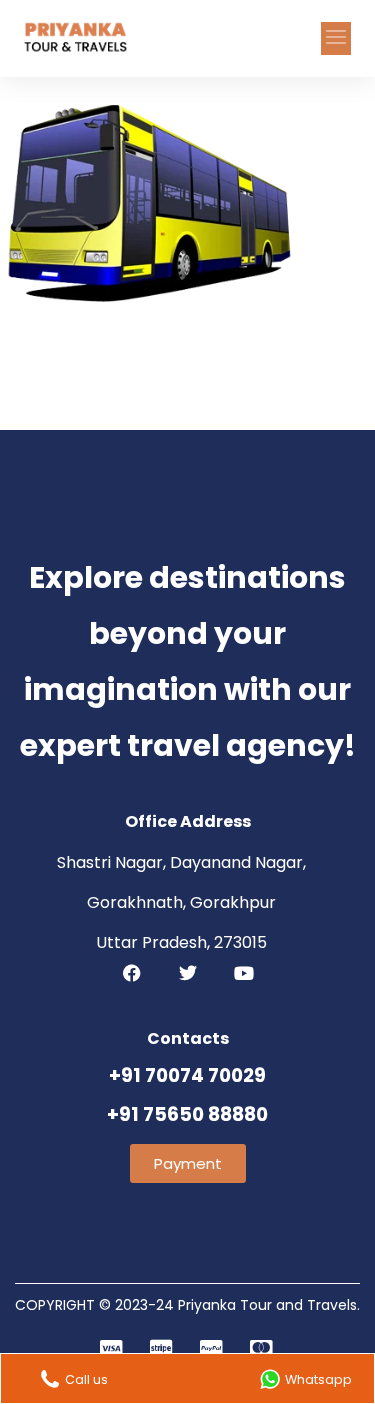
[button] (336, 38)
